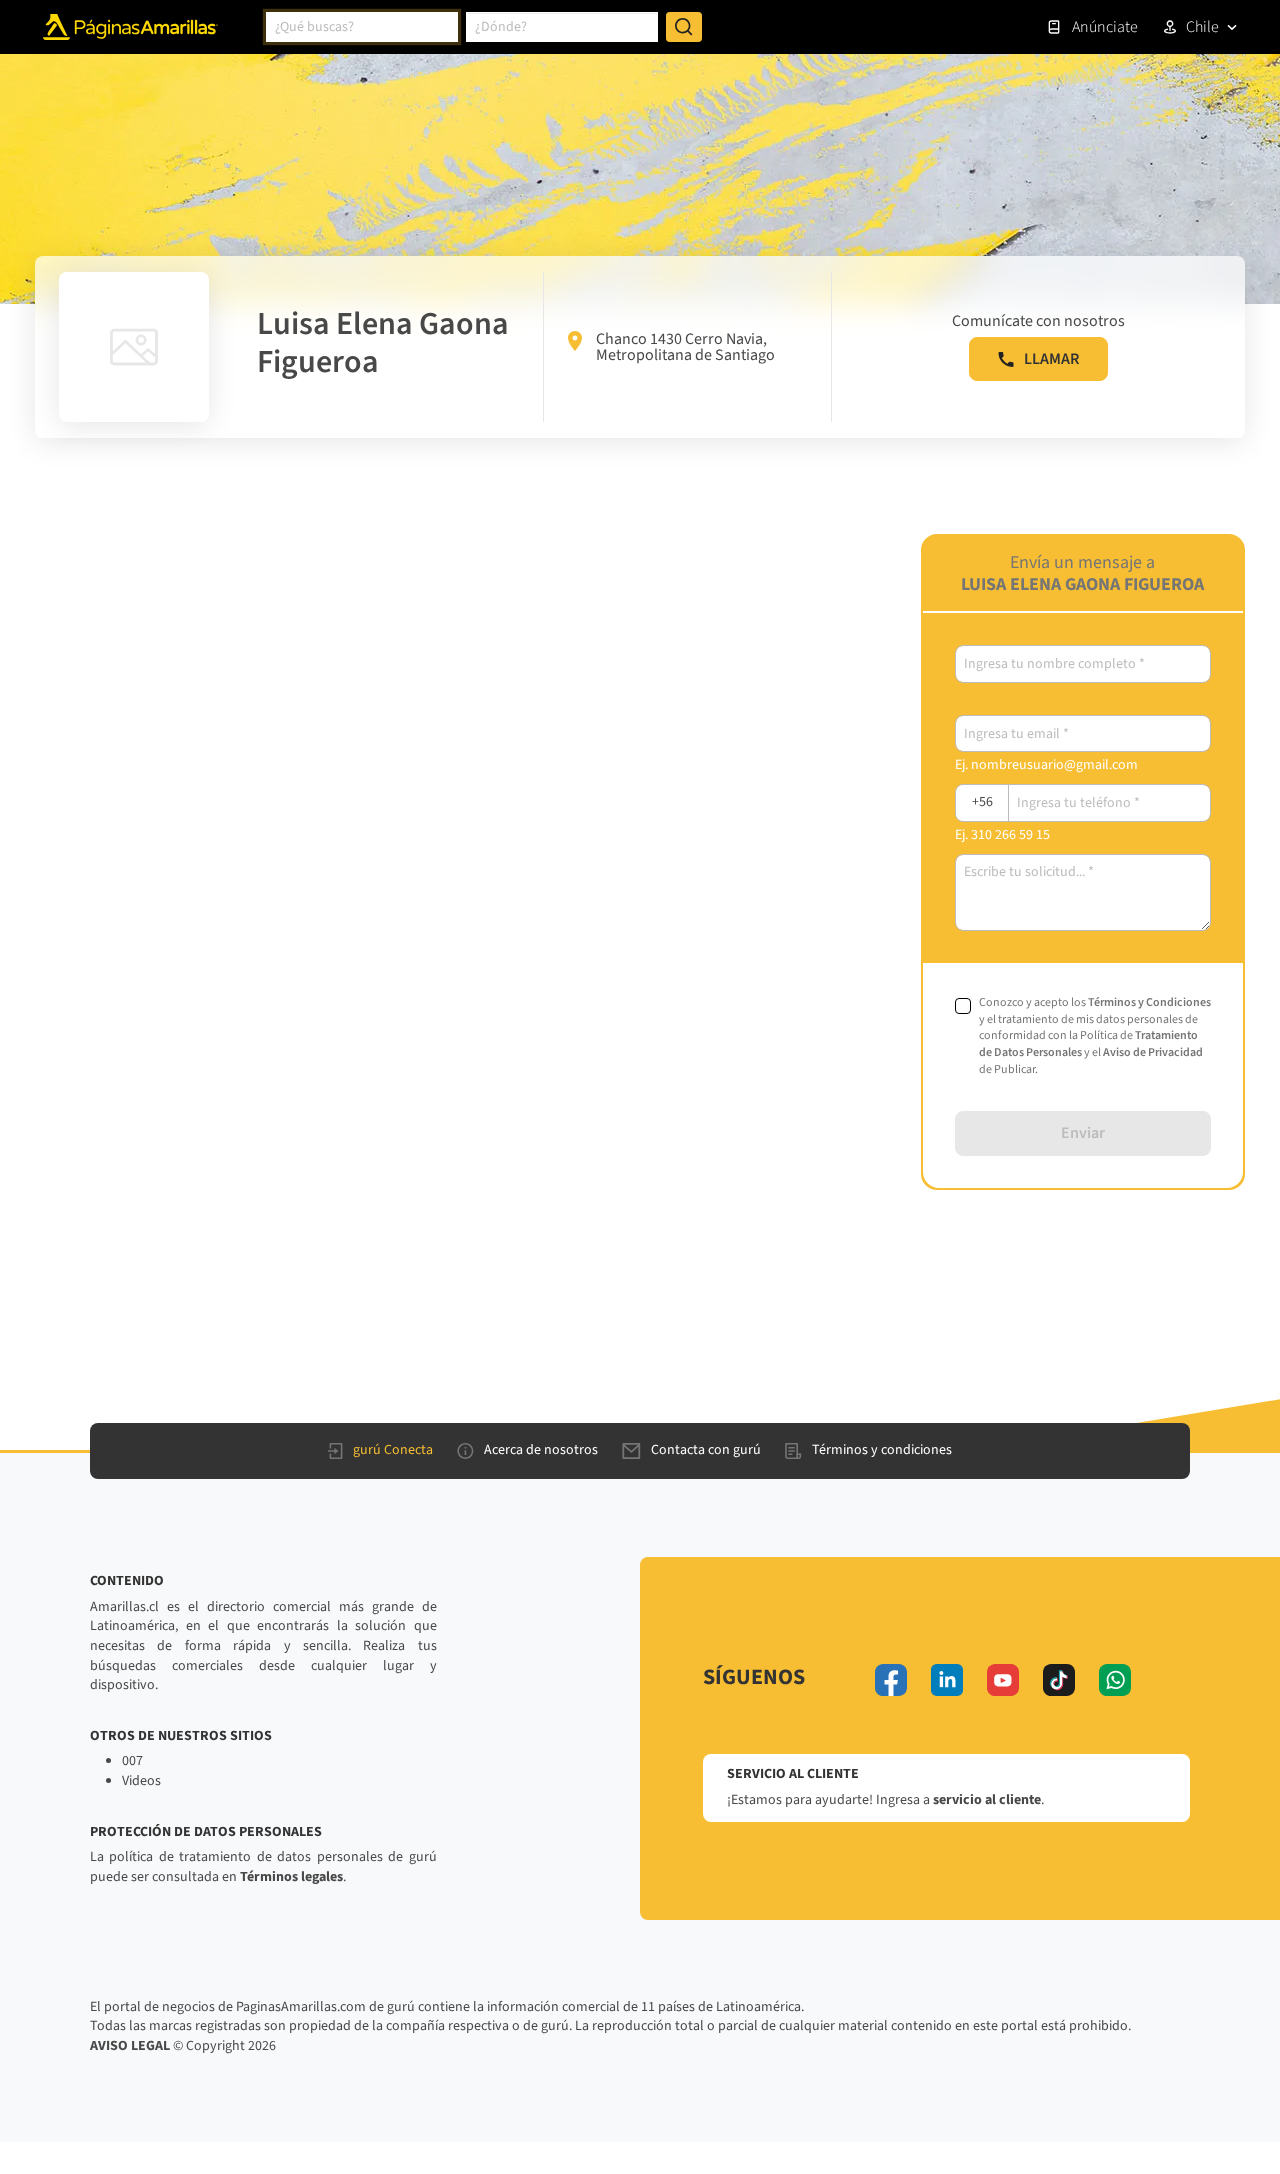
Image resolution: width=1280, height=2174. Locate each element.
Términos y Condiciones (1149, 1002)
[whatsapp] (1115, 1680)
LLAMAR (1051, 359)
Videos (141, 1781)
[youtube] (1003, 1680)
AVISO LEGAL (130, 2046)
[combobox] (362, 27)
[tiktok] (1059, 1680)
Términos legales (291, 1877)
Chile (1202, 27)
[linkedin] (947, 1680)
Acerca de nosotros (541, 1450)
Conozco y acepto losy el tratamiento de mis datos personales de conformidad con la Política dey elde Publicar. (1095, 1036)
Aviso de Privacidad (1153, 1052)
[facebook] (891, 1680)
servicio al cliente (987, 1800)
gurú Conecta (393, 1450)
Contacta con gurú (706, 1450)
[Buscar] (684, 27)
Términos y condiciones (882, 1450)
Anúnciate (1105, 27)
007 (132, 1761)
